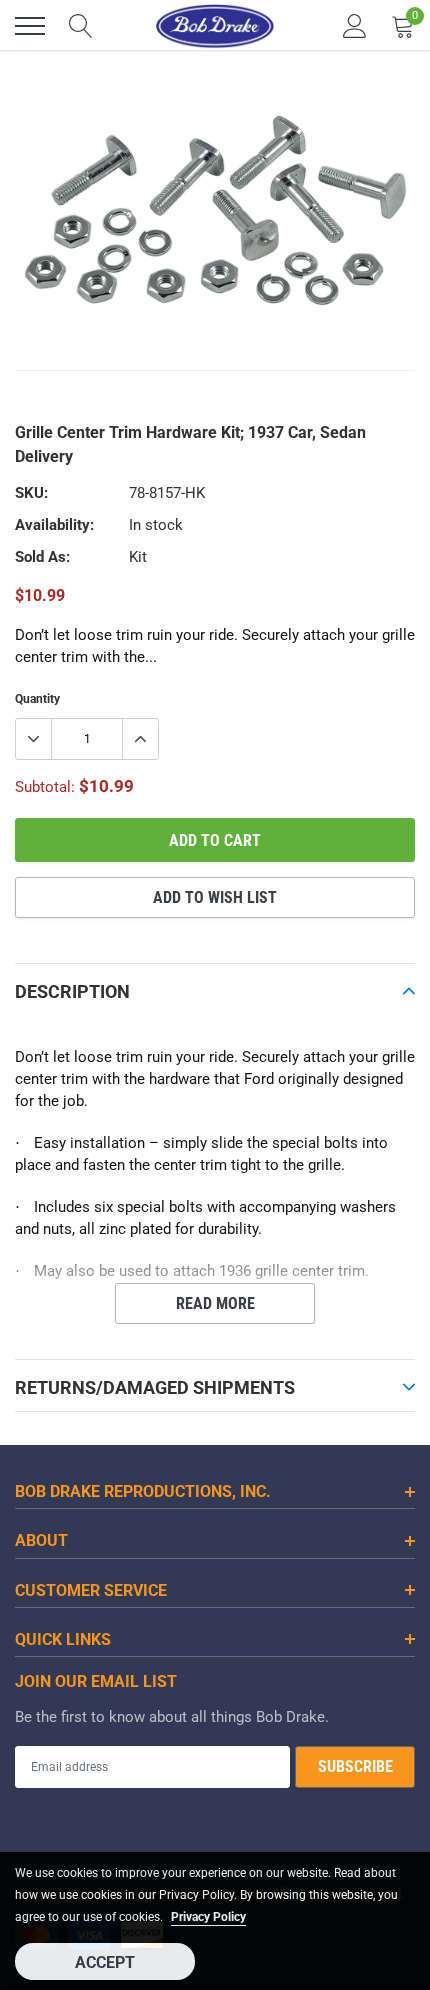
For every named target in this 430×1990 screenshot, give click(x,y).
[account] (355, 26)
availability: (54, 525)
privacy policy (208, 1917)
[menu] (30, 26)
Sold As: (42, 557)
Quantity (37, 699)
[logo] (215, 26)
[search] (81, 26)
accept (105, 1962)
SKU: (31, 493)
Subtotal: (45, 787)
